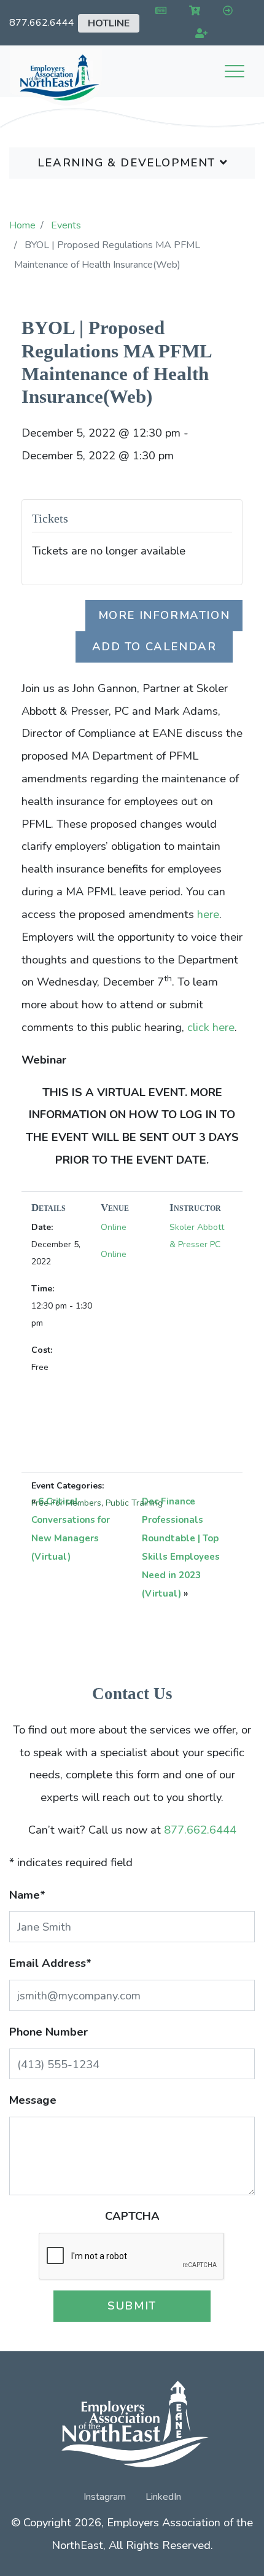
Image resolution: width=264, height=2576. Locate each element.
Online (114, 1227)
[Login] (225, 11)
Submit (132, 2306)
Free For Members (66, 1503)
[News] (159, 11)
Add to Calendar (154, 646)
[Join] (199, 34)
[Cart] (192, 11)
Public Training (134, 1503)
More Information (164, 615)
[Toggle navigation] (235, 71)
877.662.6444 (42, 23)
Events (66, 225)
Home (22, 225)
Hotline (109, 23)
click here (211, 1027)
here (208, 914)
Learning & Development (129, 162)
